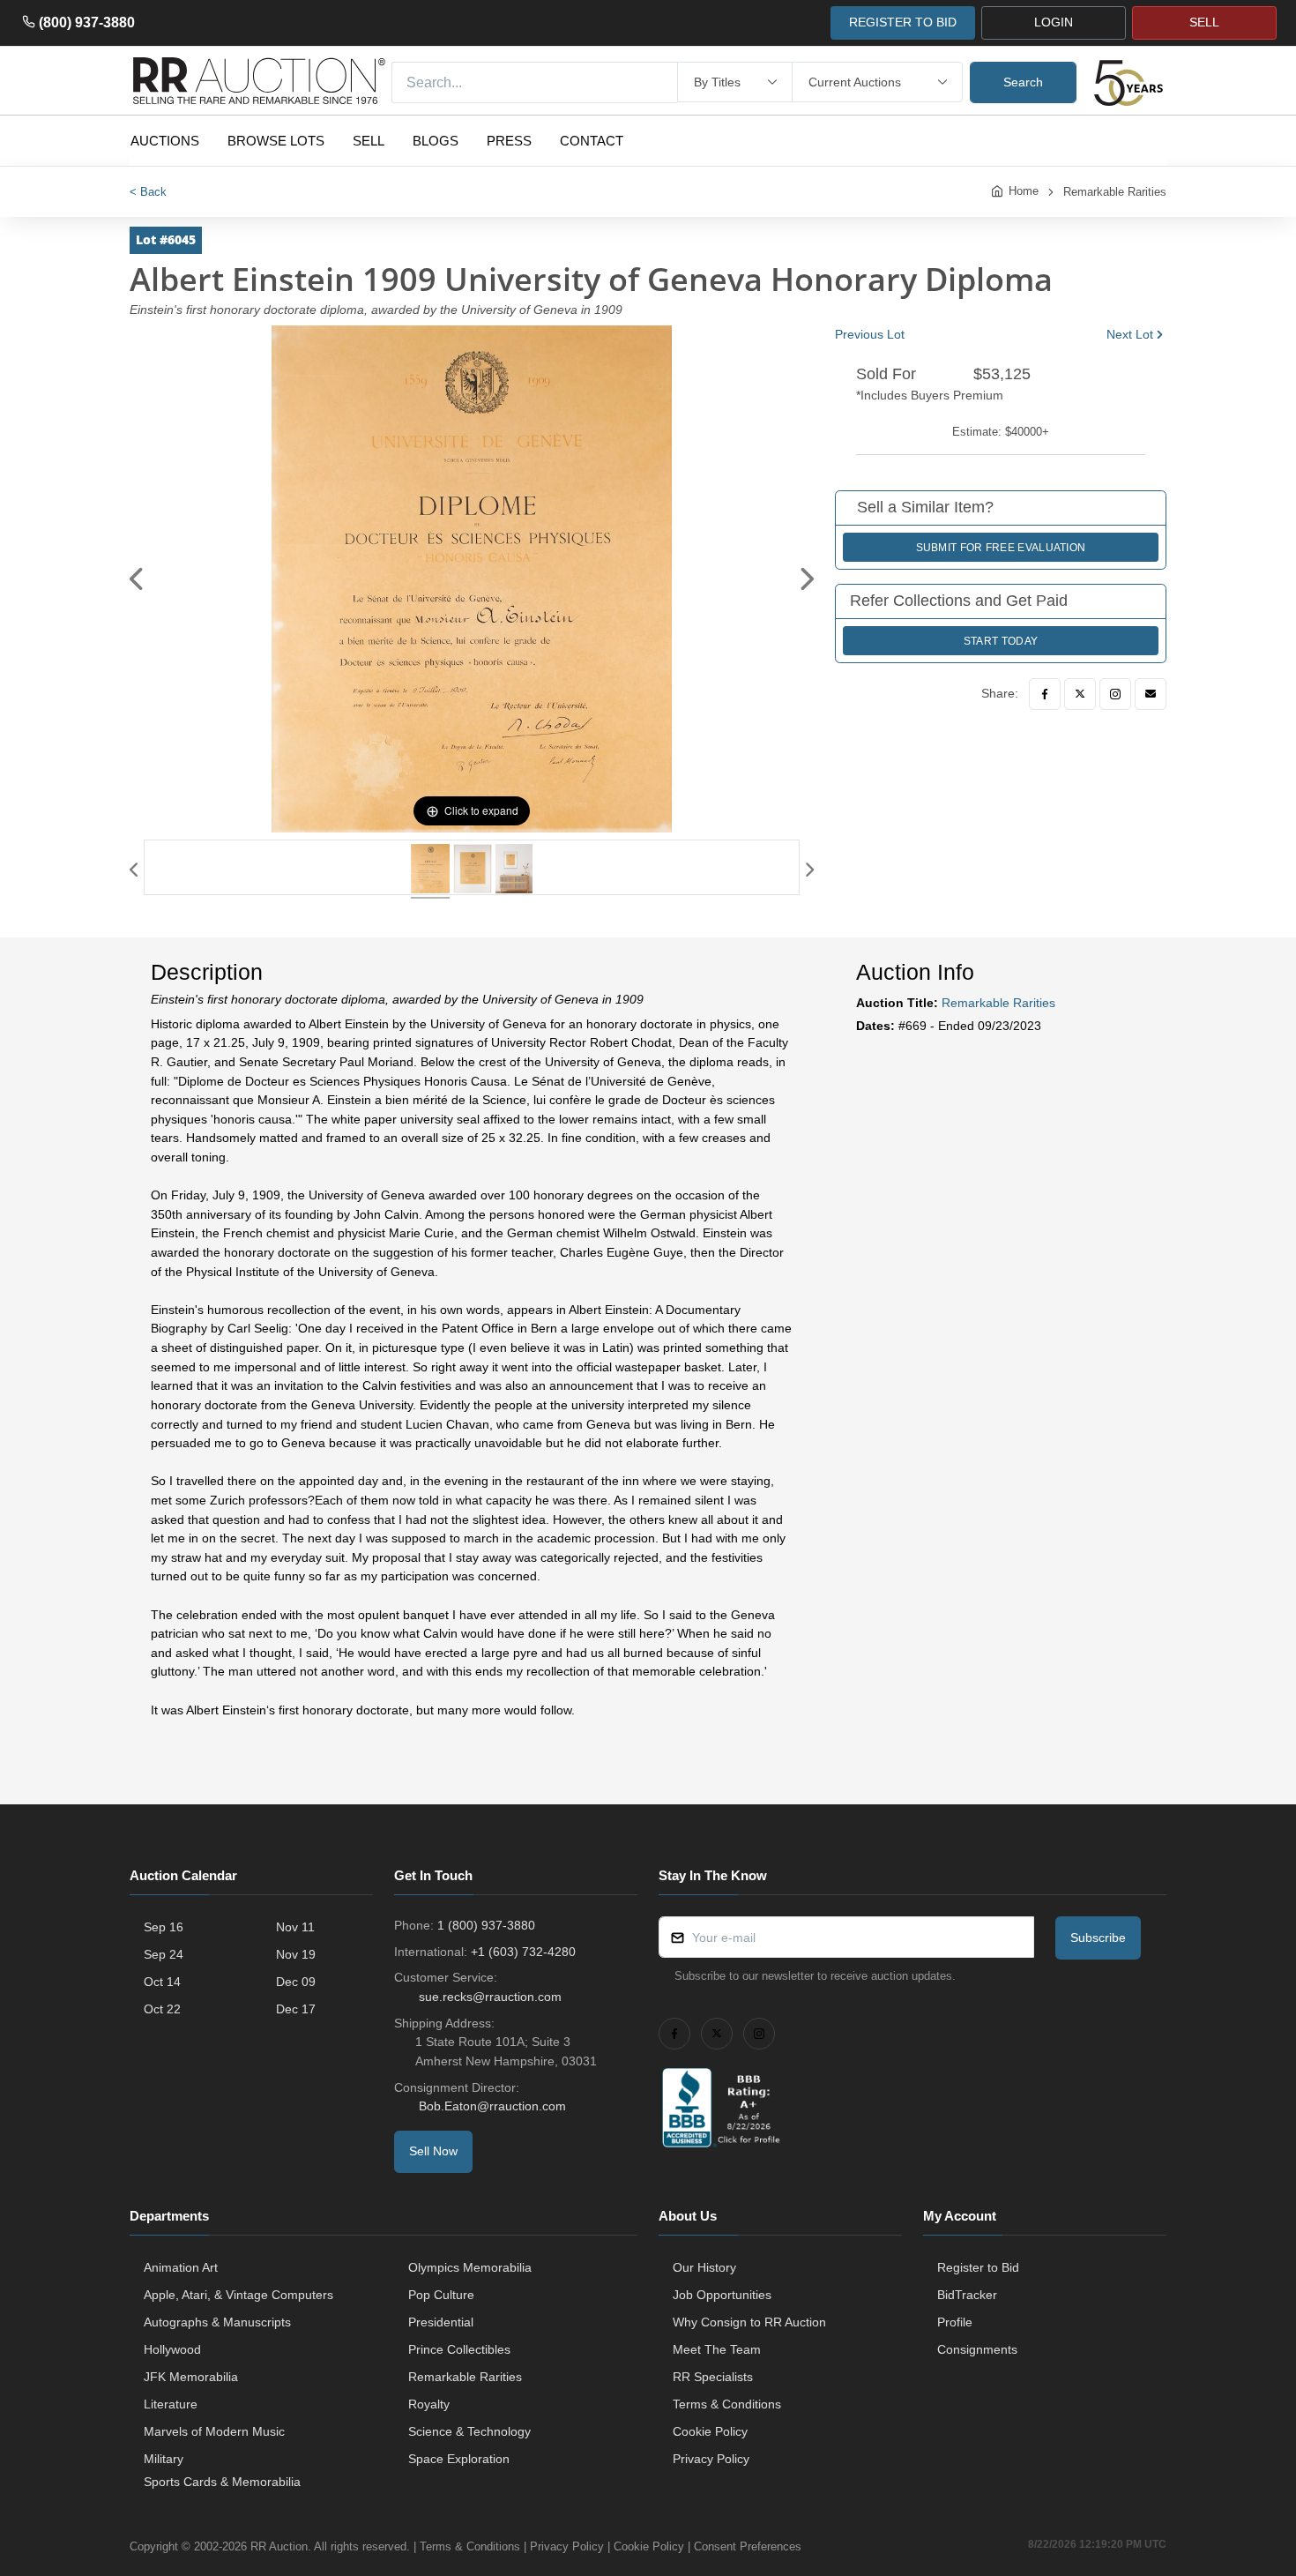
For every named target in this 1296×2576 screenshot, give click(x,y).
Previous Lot (870, 334)
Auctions (165, 141)
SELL (1204, 22)
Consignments (977, 2349)
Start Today (1001, 641)
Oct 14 (162, 1982)
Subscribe (1098, 1938)
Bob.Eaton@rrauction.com (492, 2106)
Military (164, 2459)
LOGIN (1054, 22)
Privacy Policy (711, 2459)
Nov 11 (295, 1927)
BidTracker (967, 2295)
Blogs (436, 141)
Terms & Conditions (727, 2404)
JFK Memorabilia (191, 2377)
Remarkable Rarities (1115, 192)
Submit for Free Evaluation (1001, 548)
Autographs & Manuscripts (217, 2322)
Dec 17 (296, 2009)
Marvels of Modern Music (214, 2431)
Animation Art (181, 2267)
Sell (369, 141)
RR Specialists (713, 2377)
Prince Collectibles (459, 2349)
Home (1024, 191)
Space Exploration (459, 2459)
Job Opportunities (722, 2295)
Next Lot (1130, 334)
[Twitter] (1080, 694)
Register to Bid (978, 2267)
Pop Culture (441, 2295)
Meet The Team (717, 2349)
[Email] (1151, 694)
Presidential (441, 2322)
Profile (955, 2322)
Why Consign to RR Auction (749, 2322)
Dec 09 (296, 1982)
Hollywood (172, 2349)
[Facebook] (1045, 694)
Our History (704, 2267)
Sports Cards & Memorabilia (222, 2482)
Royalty (429, 2404)
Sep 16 (164, 1927)
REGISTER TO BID (903, 22)
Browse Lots (276, 141)
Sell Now (433, 2151)
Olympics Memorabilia (470, 2267)
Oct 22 (162, 2009)
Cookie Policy (710, 2431)
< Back (148, 192)
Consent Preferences (748, 2546)
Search (1023, 82)
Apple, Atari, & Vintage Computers (238, 2295)
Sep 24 (164, 1954)
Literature (171, 2404)
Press (509, 141)
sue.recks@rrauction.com (490, 1997)
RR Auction (279, 2546)
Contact (592, 141)
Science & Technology (469, 2431)
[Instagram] (1115, 694)
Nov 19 (296, 1954)
